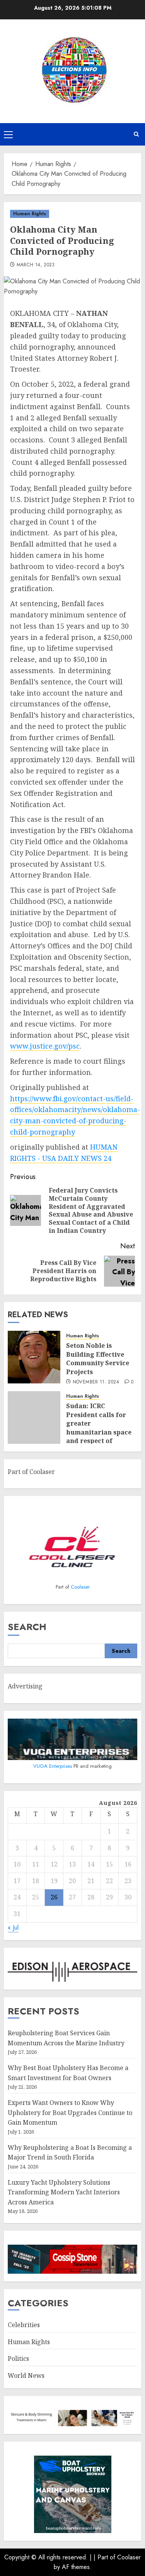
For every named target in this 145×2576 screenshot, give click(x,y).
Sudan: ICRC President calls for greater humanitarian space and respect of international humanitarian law (99, 1432)
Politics (18, 2358)
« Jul (13, 1927)
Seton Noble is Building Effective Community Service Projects (98, 1358)
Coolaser (80, 1587)
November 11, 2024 (96, 1382)
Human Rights (30, 214)
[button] (8, 134)
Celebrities (24, 2325)
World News (26, 2375)
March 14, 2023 (36, 265)
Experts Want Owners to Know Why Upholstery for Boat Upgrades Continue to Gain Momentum (70, 2112)
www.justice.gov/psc (45, 1046)
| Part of (105, 2557)
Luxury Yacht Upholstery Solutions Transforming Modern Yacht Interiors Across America (64, 2192)
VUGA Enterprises (53, 1766)
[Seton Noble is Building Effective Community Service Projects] (34, 1357)
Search (27, 1627)
